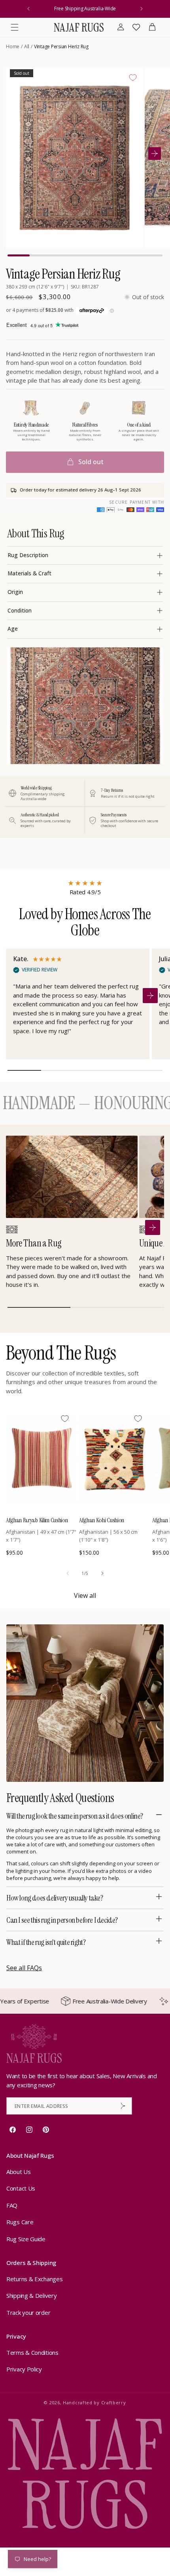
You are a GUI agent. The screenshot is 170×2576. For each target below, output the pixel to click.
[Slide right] (102, 1573)
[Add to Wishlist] (133, 78)
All (27, 46)
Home (13, 46)
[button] (15, 27)
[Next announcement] (142, 9)
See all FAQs (24, 1968)
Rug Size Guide (26, 2239)
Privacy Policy (24, 2369)
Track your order (28, 2312)
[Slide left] (68, 1573)
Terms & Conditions (32, 2352)
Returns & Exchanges (34, 2279)
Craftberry (114, 2402)
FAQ (12, 2205)
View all (85, 1595)
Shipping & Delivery (31, 2295)
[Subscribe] (123, 2106)
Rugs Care (20, 2222)
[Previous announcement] (28, 9)
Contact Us (21, 2188)
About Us (19, 2172)
